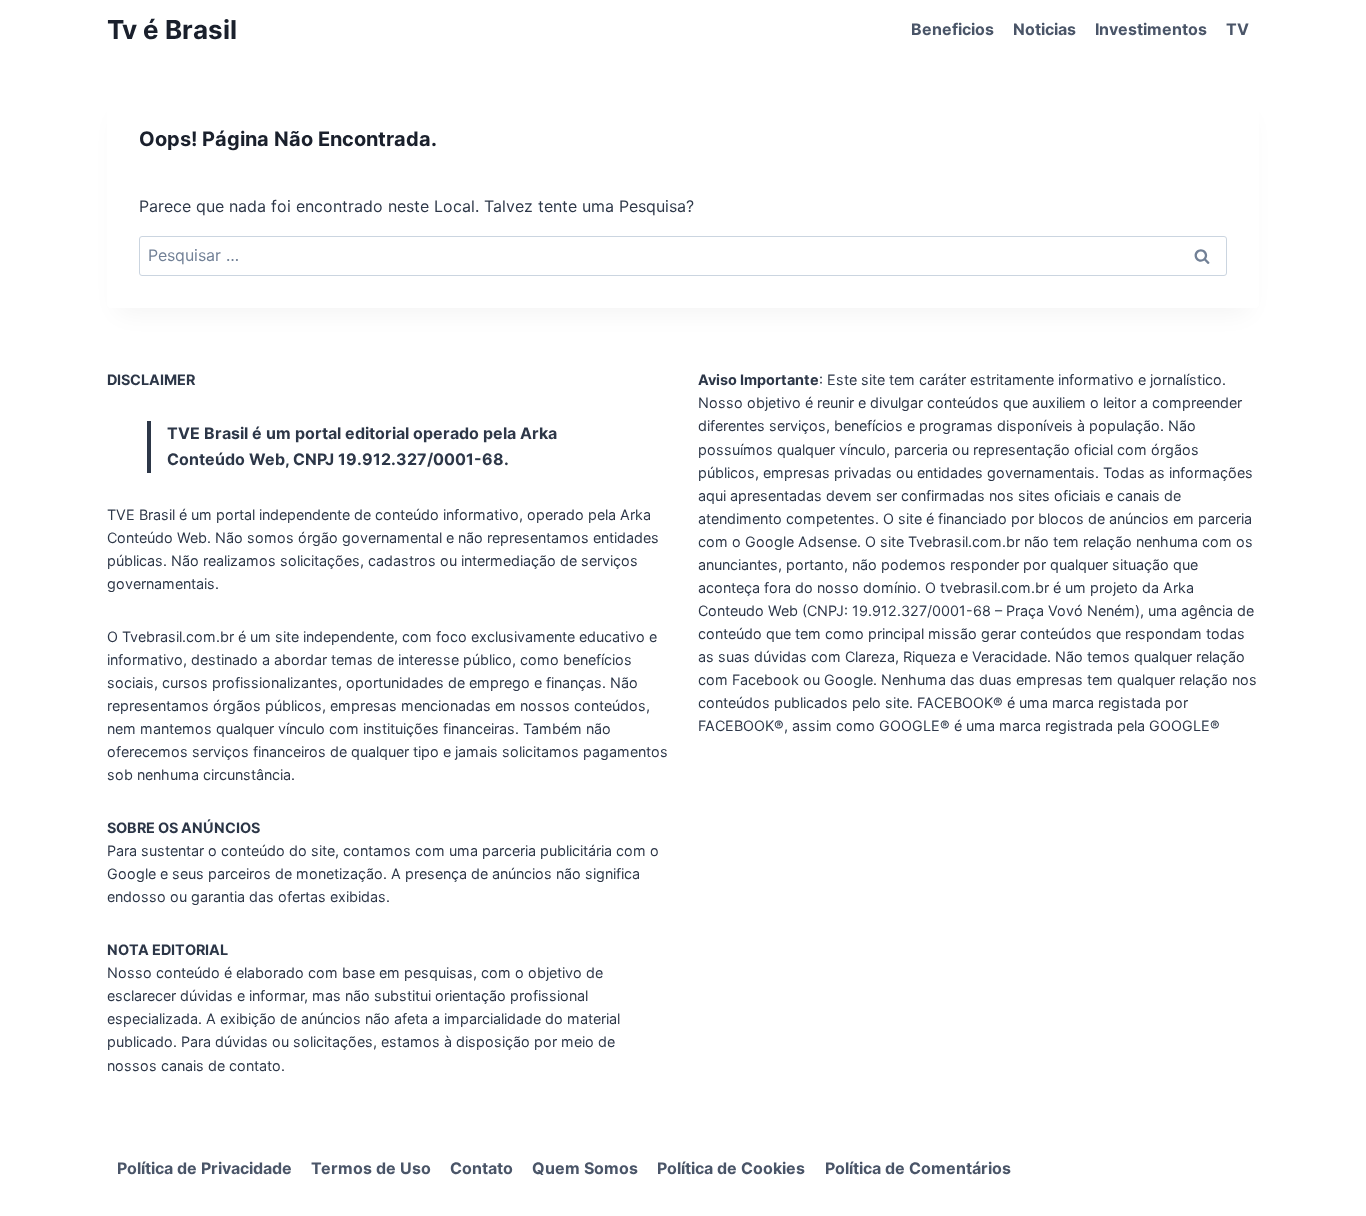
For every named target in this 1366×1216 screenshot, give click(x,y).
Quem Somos (585, 1168)
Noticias (1044, 29)
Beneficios (952, 29)
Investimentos (1151, 29)
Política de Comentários (918, 1168)
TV (1237, 29)
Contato (481, 1168)
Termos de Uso (371, 1168)
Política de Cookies (731, 1168)
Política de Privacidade (204, 1168)
